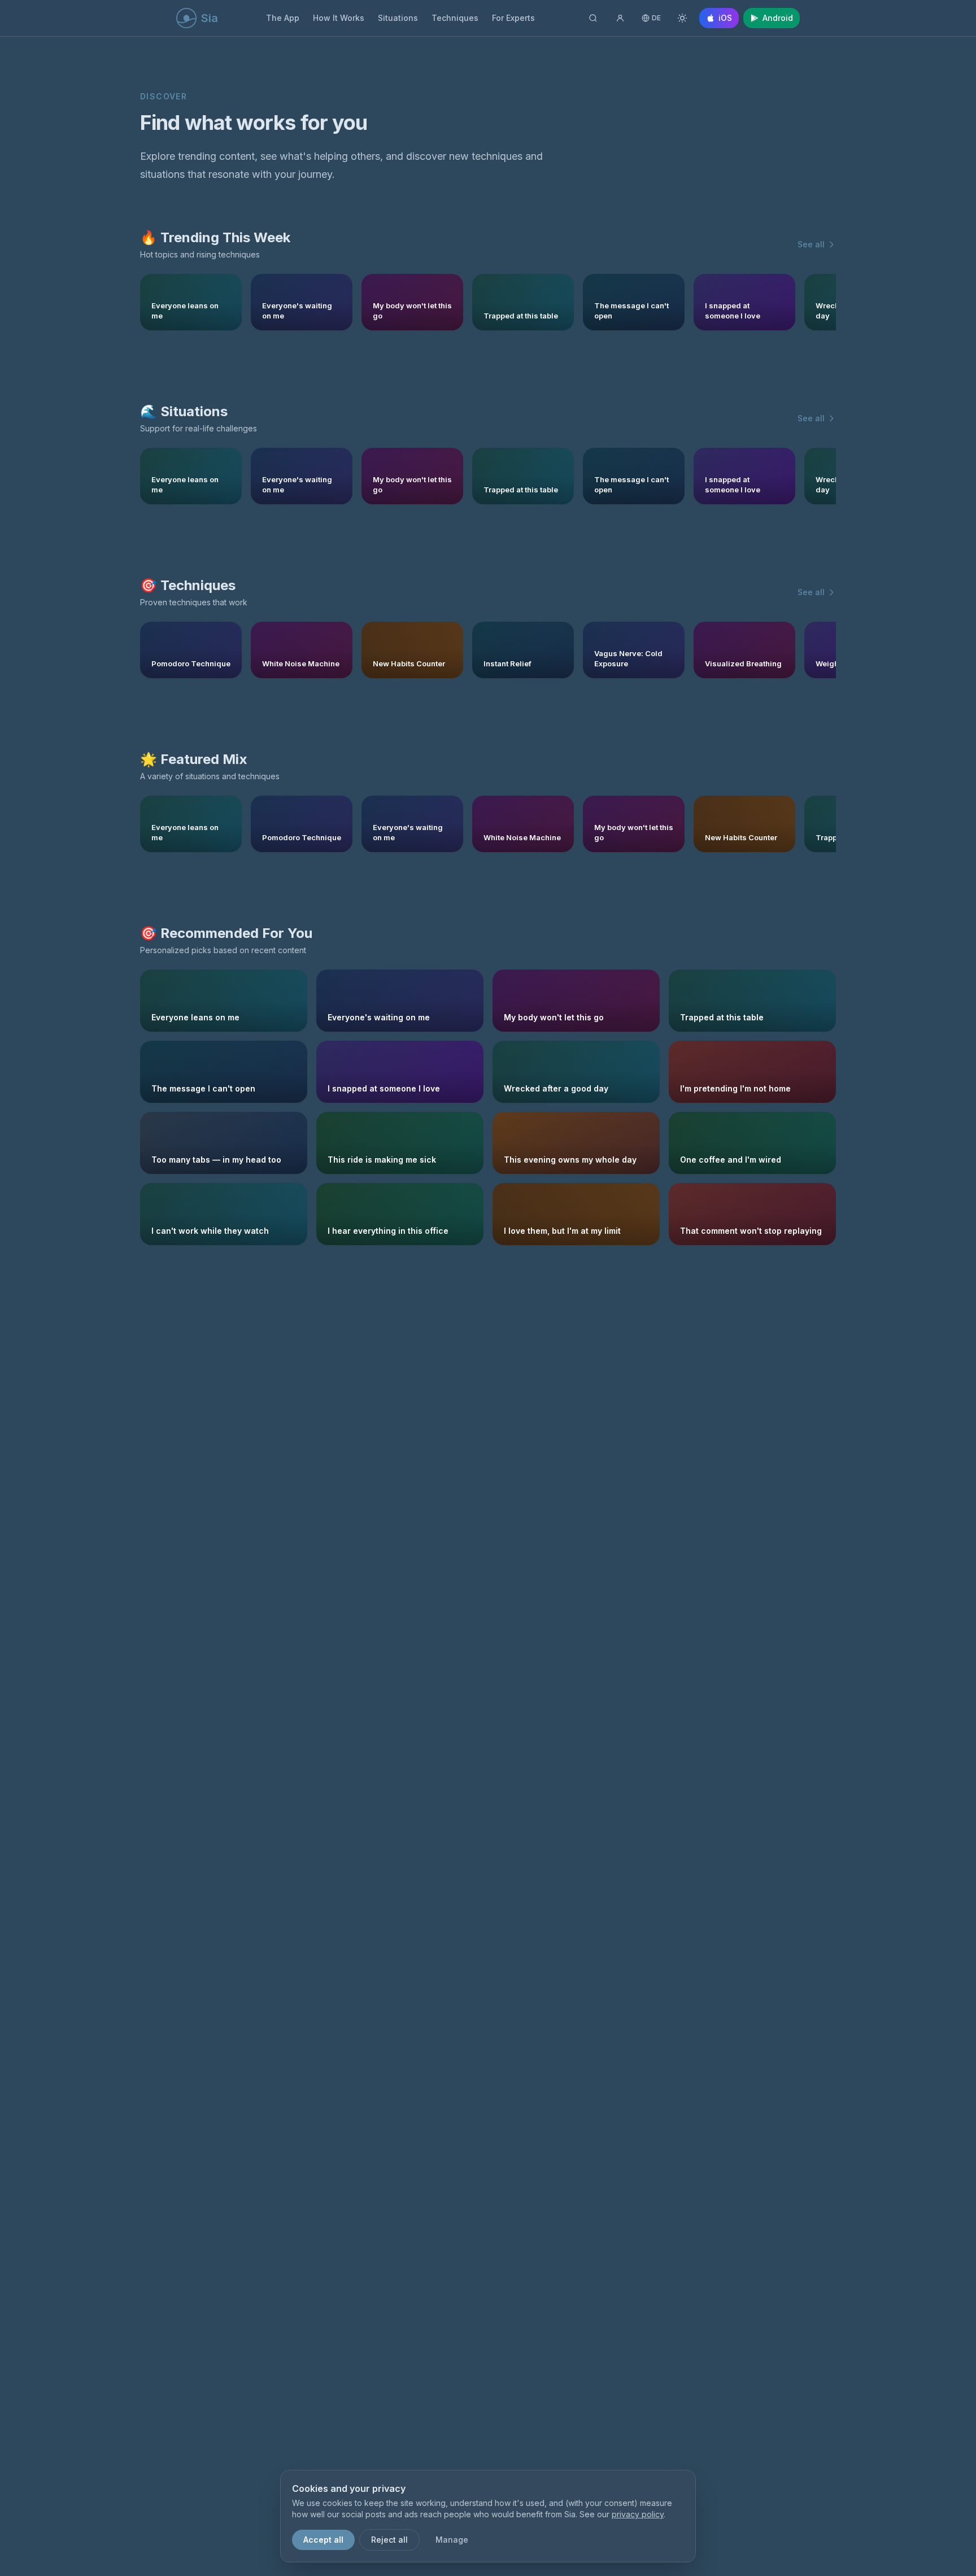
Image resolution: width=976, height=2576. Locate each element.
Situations (398, 18)
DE (656, 18)
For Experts (513, 18)
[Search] (593, 18)
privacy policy (638, 2514)
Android (778, 18)
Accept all (323, 2540)
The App (283, 18)
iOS (725, 18)
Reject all (389, 2540)
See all (811, 244)
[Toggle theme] (682, 18)
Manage (452, 2540)
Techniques (455, 18)
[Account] (620, 18)
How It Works (339, 18)
